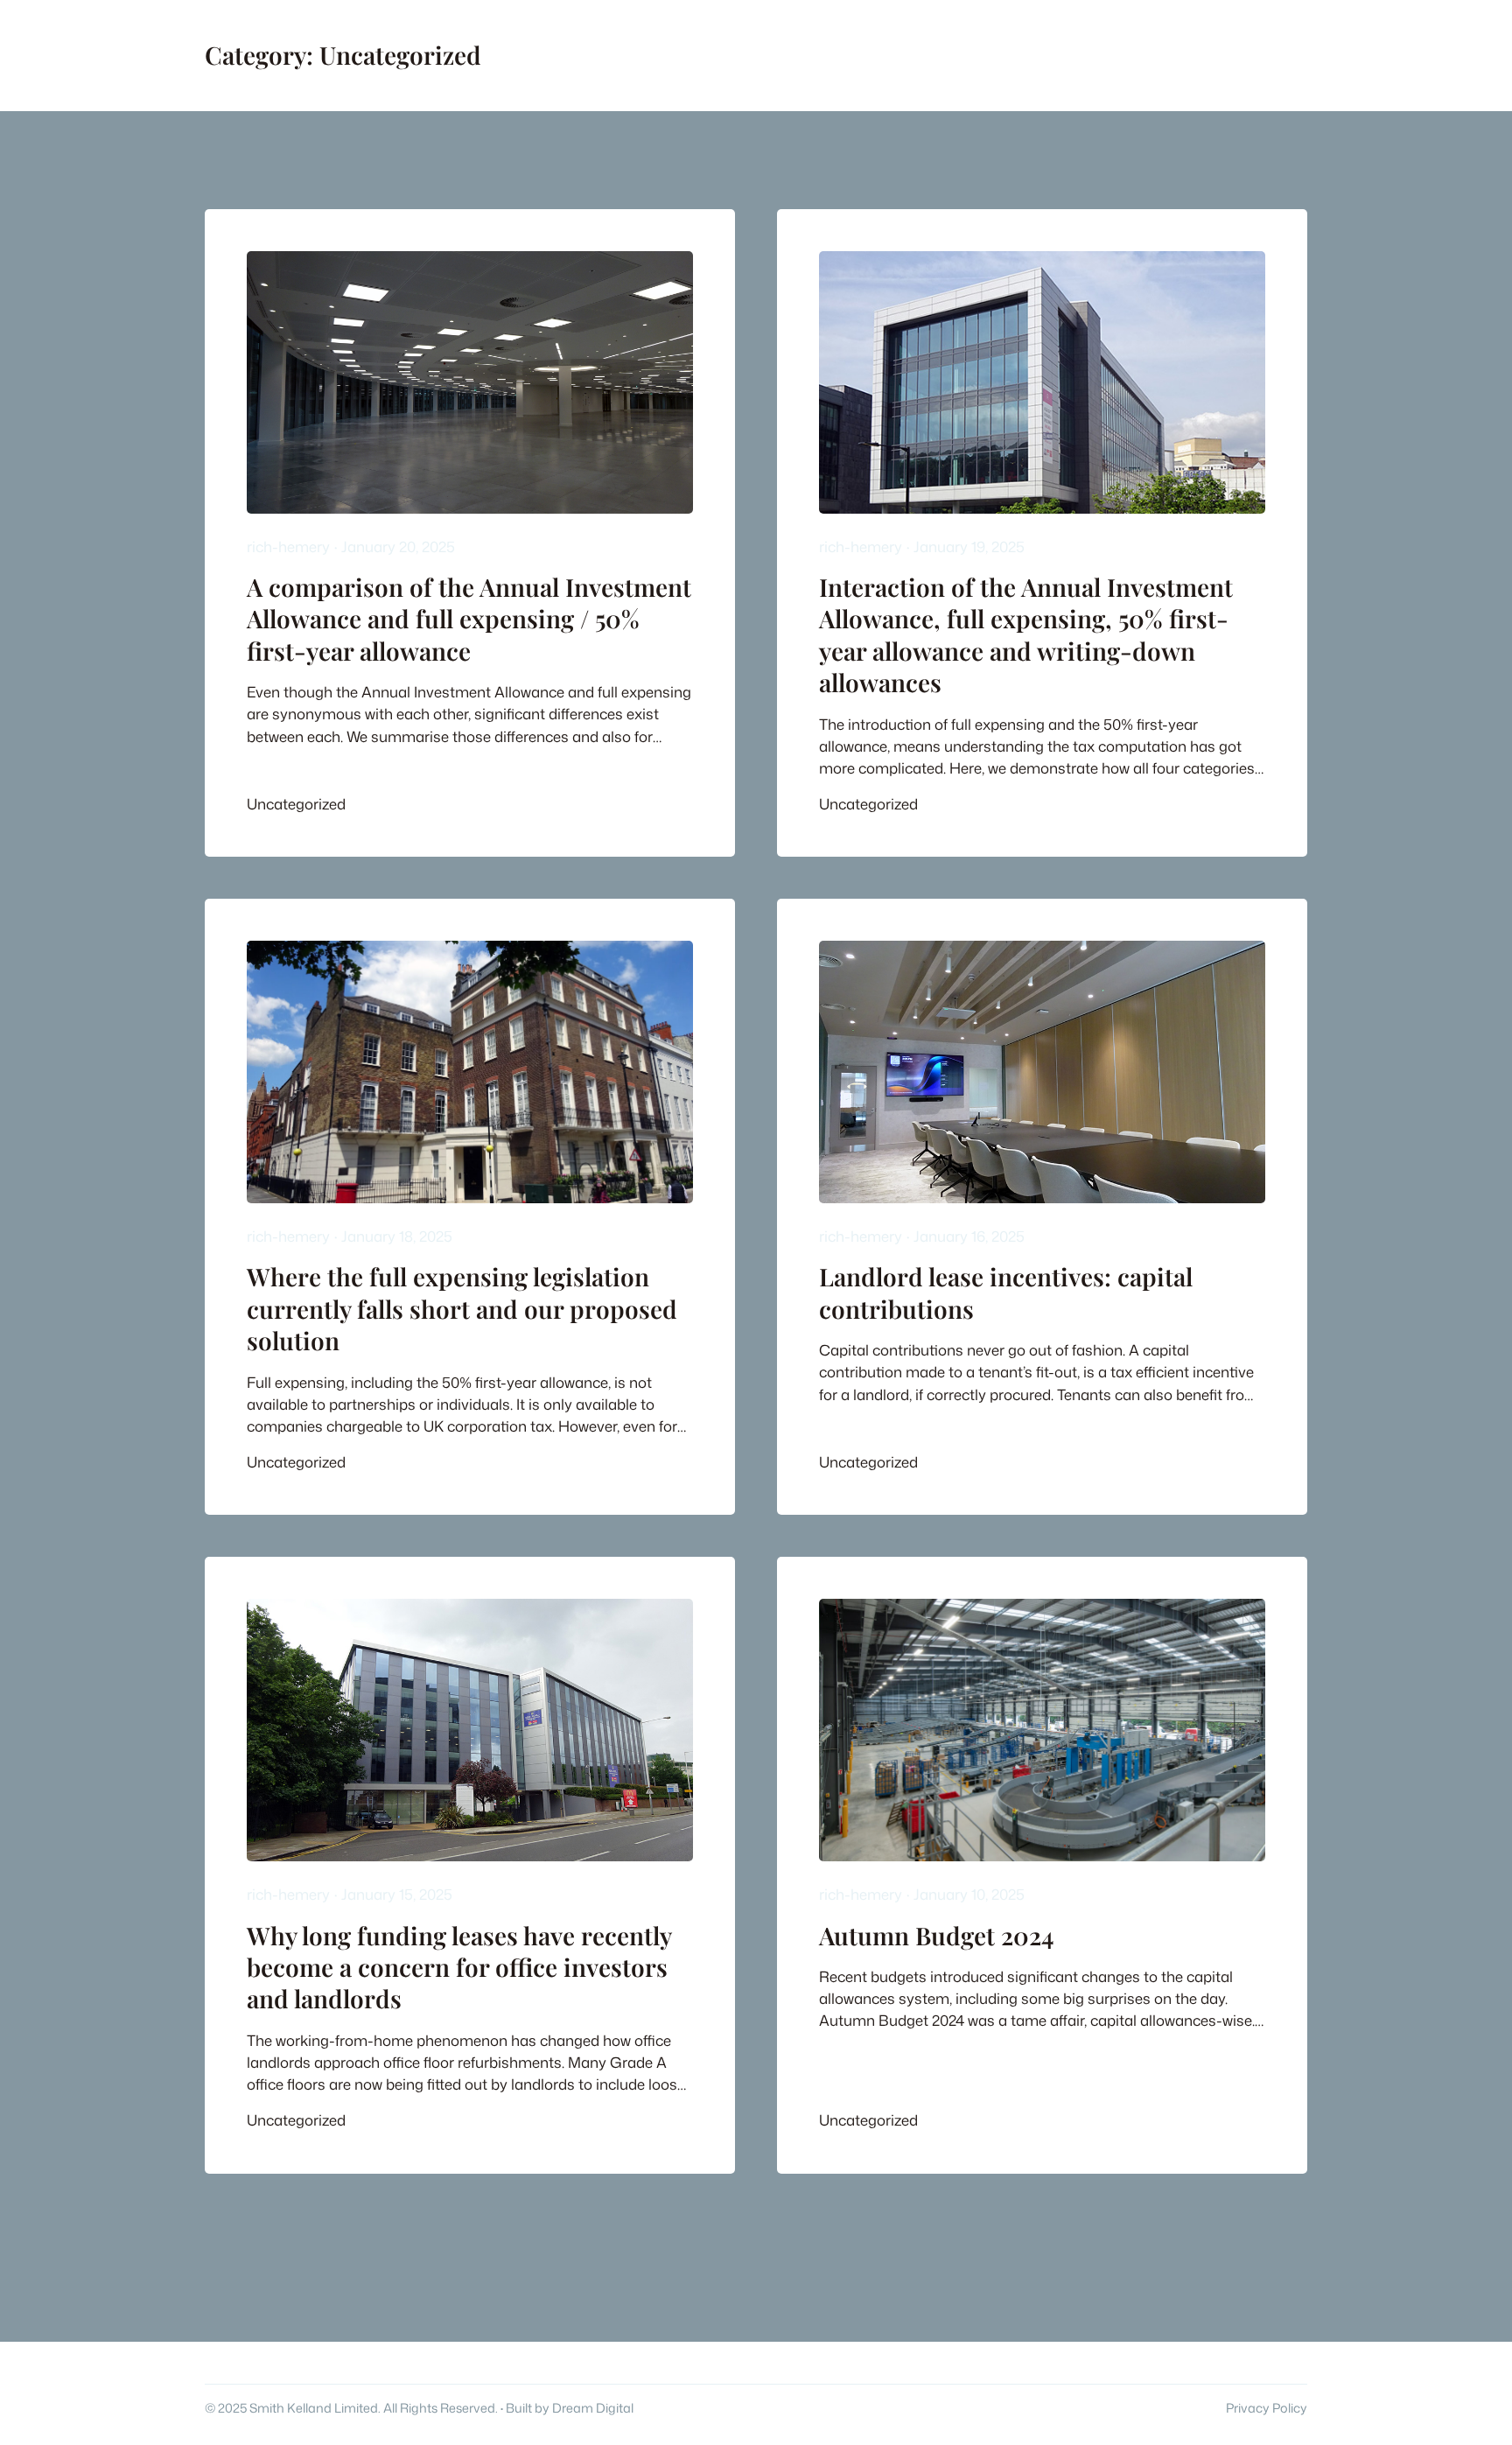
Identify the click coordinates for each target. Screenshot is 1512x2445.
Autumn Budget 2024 (936, 1936)
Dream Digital (593, 2408)
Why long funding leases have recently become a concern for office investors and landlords (459, 1968)
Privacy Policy (1267, 2408)
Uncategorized (296, 804)
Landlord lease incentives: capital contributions (1006, 1293)
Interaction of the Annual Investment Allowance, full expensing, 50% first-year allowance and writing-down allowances (1026, 635)
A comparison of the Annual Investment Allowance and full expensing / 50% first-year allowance (469, 619)
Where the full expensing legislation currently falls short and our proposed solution (462, 1309)
